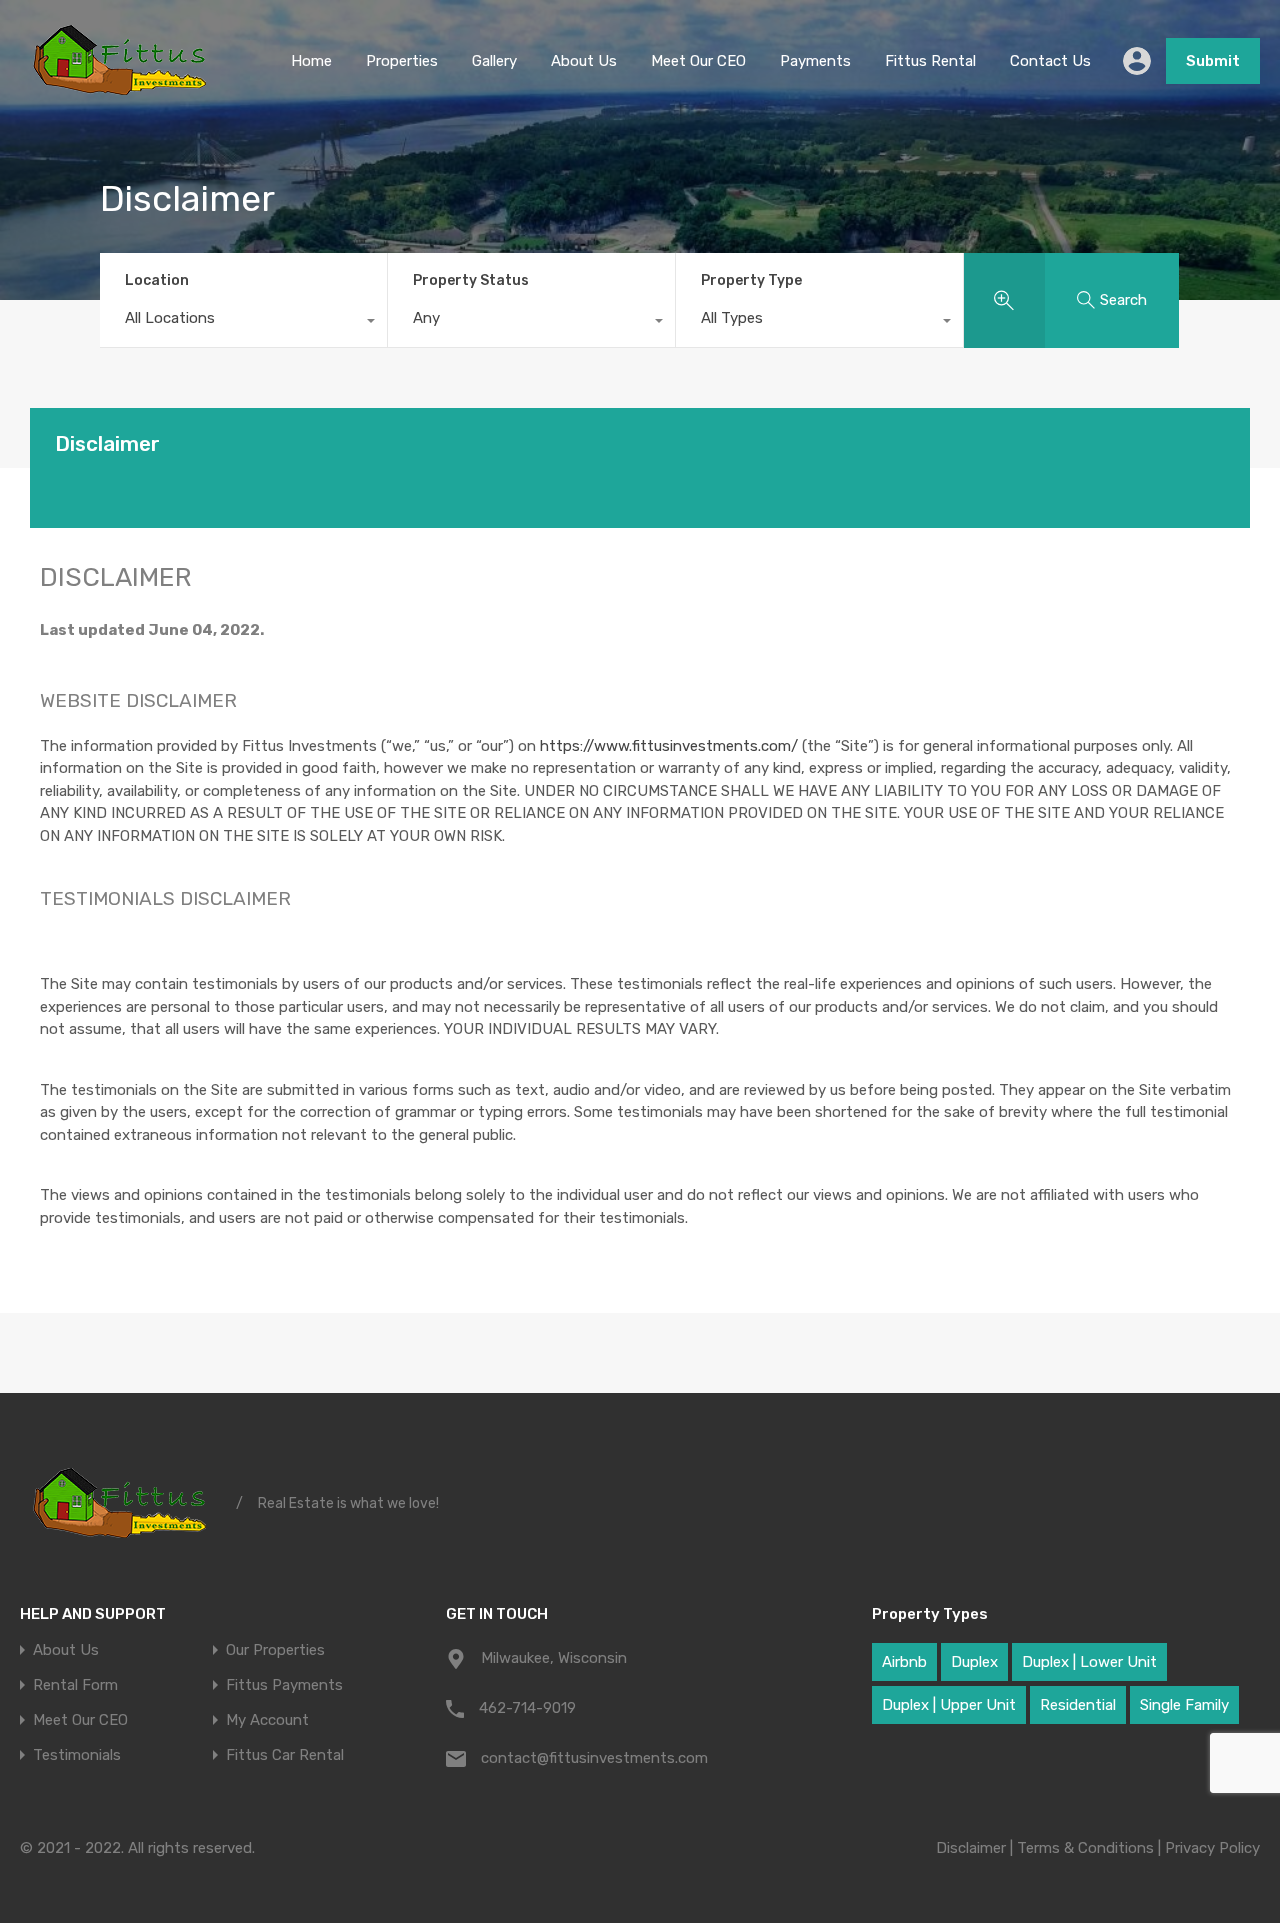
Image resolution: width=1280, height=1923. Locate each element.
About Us (584, 61)
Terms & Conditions (1085, 1848)
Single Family (1184, 1705)
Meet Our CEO (698, 61)
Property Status (471, 280)
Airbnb (904, 1662)
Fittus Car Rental (285, 1755)
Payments (815, 61)
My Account (267, 1720)
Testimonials (77, 1755)
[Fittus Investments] (120, 93)
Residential (1078, 1705)
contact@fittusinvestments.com (594, 1758)
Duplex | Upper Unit (949, 1705)
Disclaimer (971, 1848)
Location (157, 280)
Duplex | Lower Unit (1089, 1662)
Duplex (974, 1662)
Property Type (751, 280)
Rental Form (75, 1685)
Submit (1213, 61)
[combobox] (243, 323)
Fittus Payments (284, 1685)
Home (311, 61)
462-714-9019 (527, 1708)
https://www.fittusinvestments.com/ (669, 746)
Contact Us (1050, 61)
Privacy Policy (1212, 1848)
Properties (402, 61)
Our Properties (275, 1650)
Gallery (494, 61)
